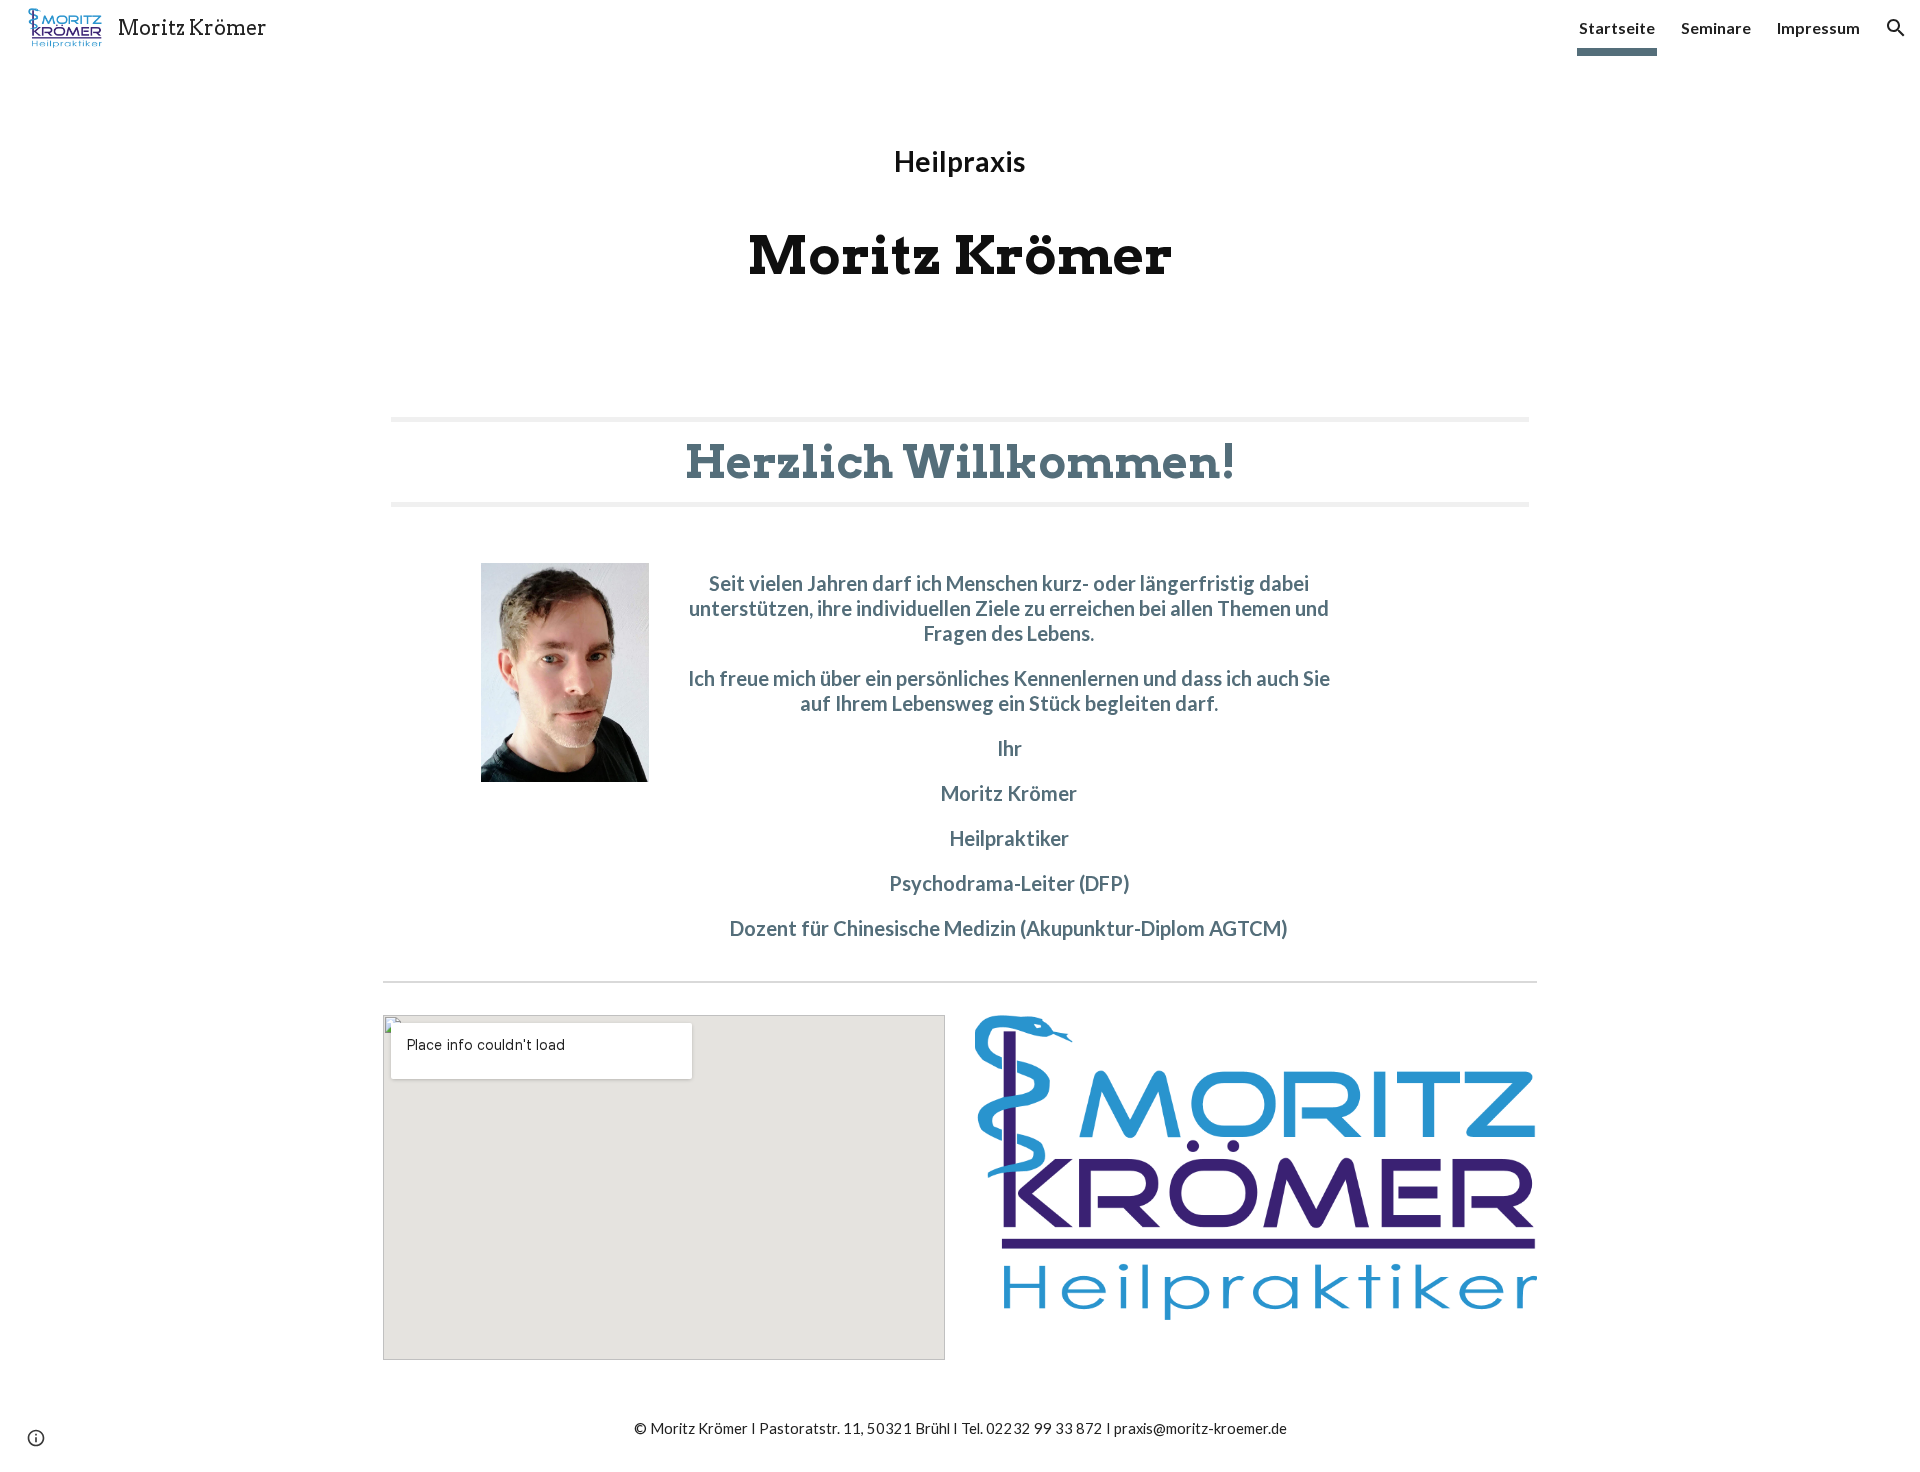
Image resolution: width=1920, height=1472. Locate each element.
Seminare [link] (1716, 27)
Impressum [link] (1818, 27)
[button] (1896, 28)
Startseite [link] (1617, 27)
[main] (960, 220)
